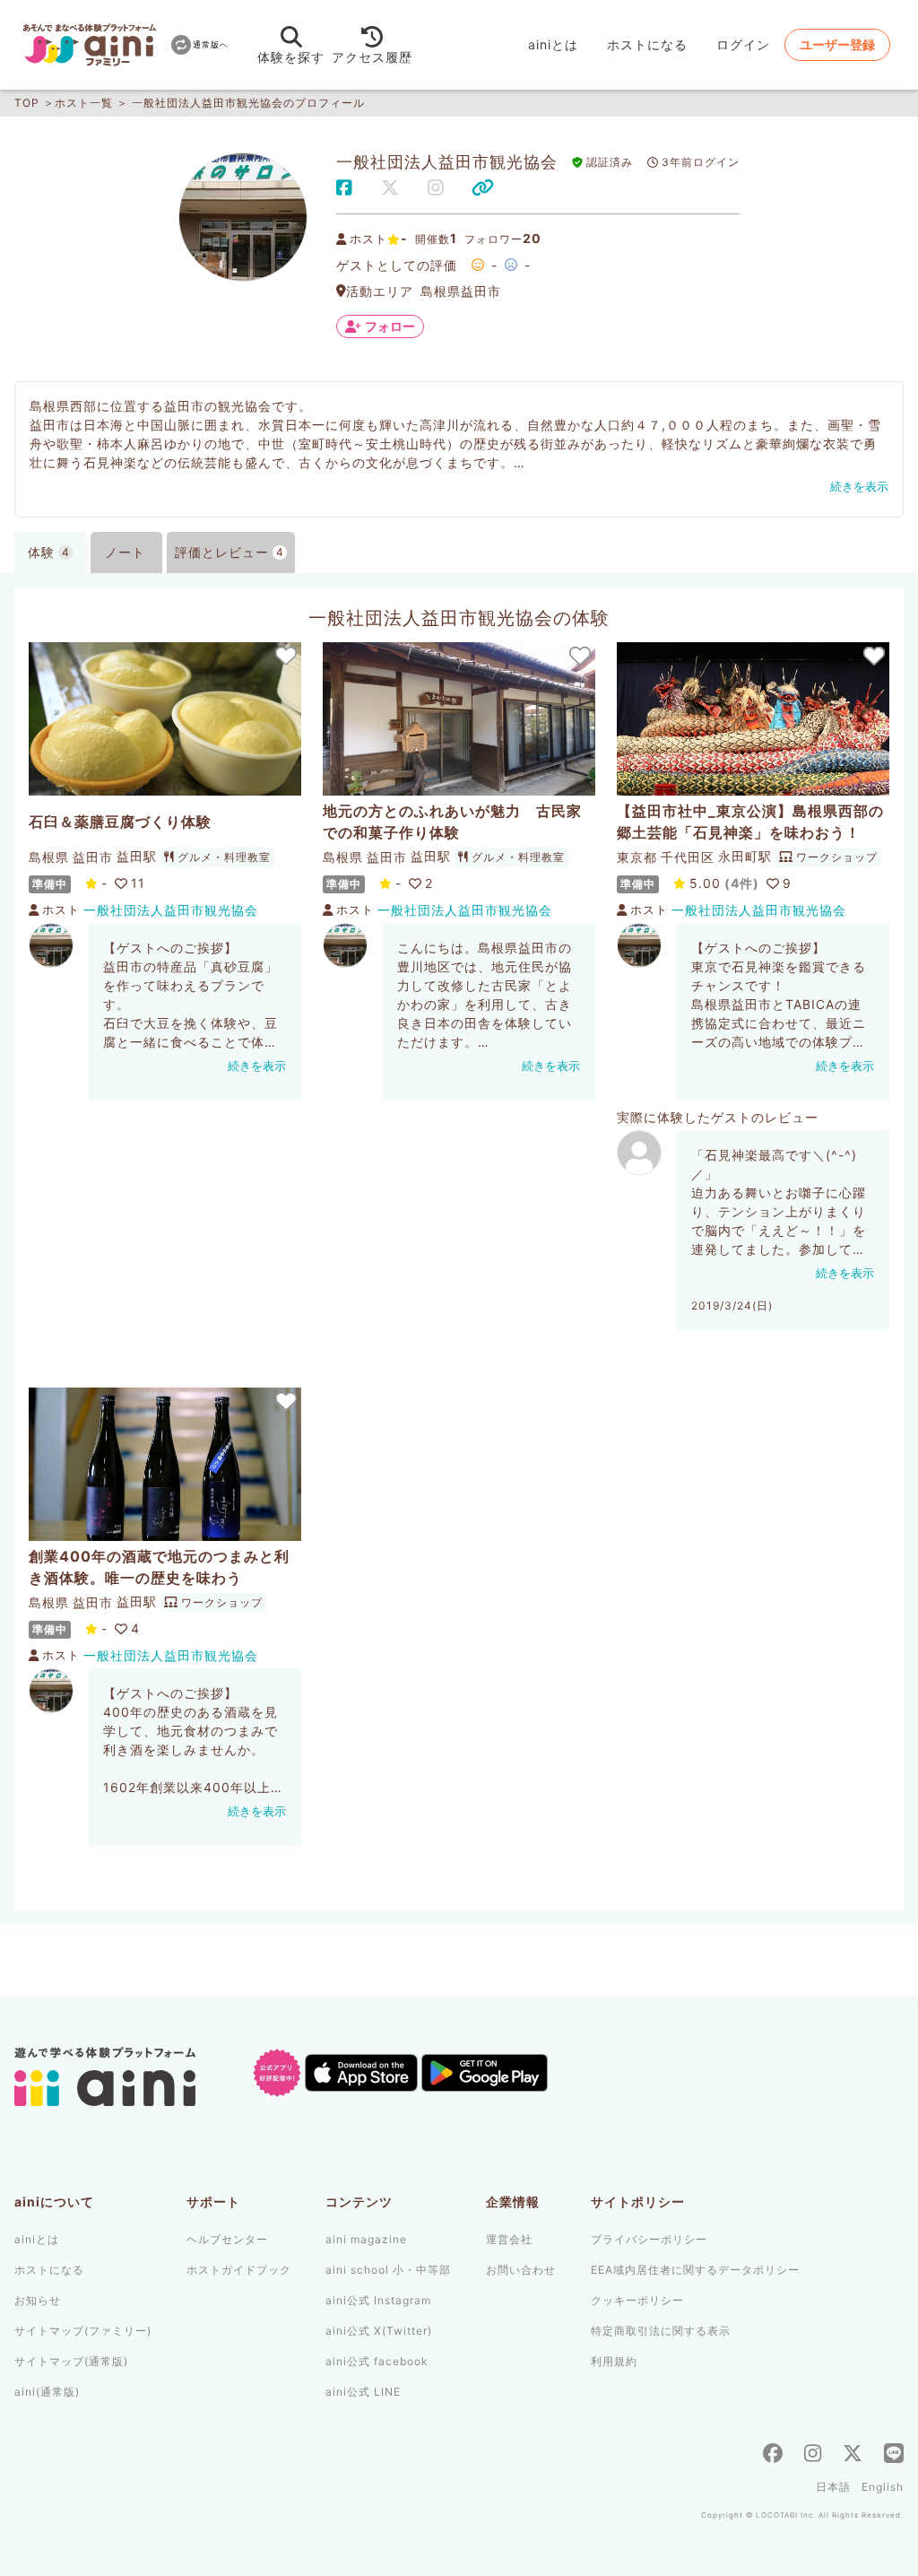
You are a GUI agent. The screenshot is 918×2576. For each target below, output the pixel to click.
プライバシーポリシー (649, 2239)
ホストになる (647, 44)
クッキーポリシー (637, 2300)
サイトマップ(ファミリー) (83, 2331)
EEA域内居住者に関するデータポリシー (695, 2270)
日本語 (833, 2487)
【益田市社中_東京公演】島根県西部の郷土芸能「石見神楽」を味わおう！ (750, 822)
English (883, 2487)
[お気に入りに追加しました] (285, 656)
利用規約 (614, 2361)
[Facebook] (773, 2455)
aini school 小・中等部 (388, 2270)
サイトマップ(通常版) (71, 2361)
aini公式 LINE (363, 2392)
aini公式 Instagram (378, 2300)
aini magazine (366, 2239)
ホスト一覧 (84, 103)
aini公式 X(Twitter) (379, 2331)
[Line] (894, 2455)
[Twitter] (853, 2455)
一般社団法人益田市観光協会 (171, 910)
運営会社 (509, 2239)
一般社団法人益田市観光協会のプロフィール (248, 103)
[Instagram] (813, 2455)
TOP (27, 103)
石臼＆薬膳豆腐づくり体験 (120, 822)
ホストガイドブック (239, 2270)
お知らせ (38, 2300)
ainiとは (553, 44)
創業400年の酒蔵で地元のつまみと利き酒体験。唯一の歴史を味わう (159, 1567)
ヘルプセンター (227, 2239)
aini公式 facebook (377, 2361)
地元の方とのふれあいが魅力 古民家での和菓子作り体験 (452, 822)
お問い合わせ (521, 2270)
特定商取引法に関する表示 (661, 2331)
